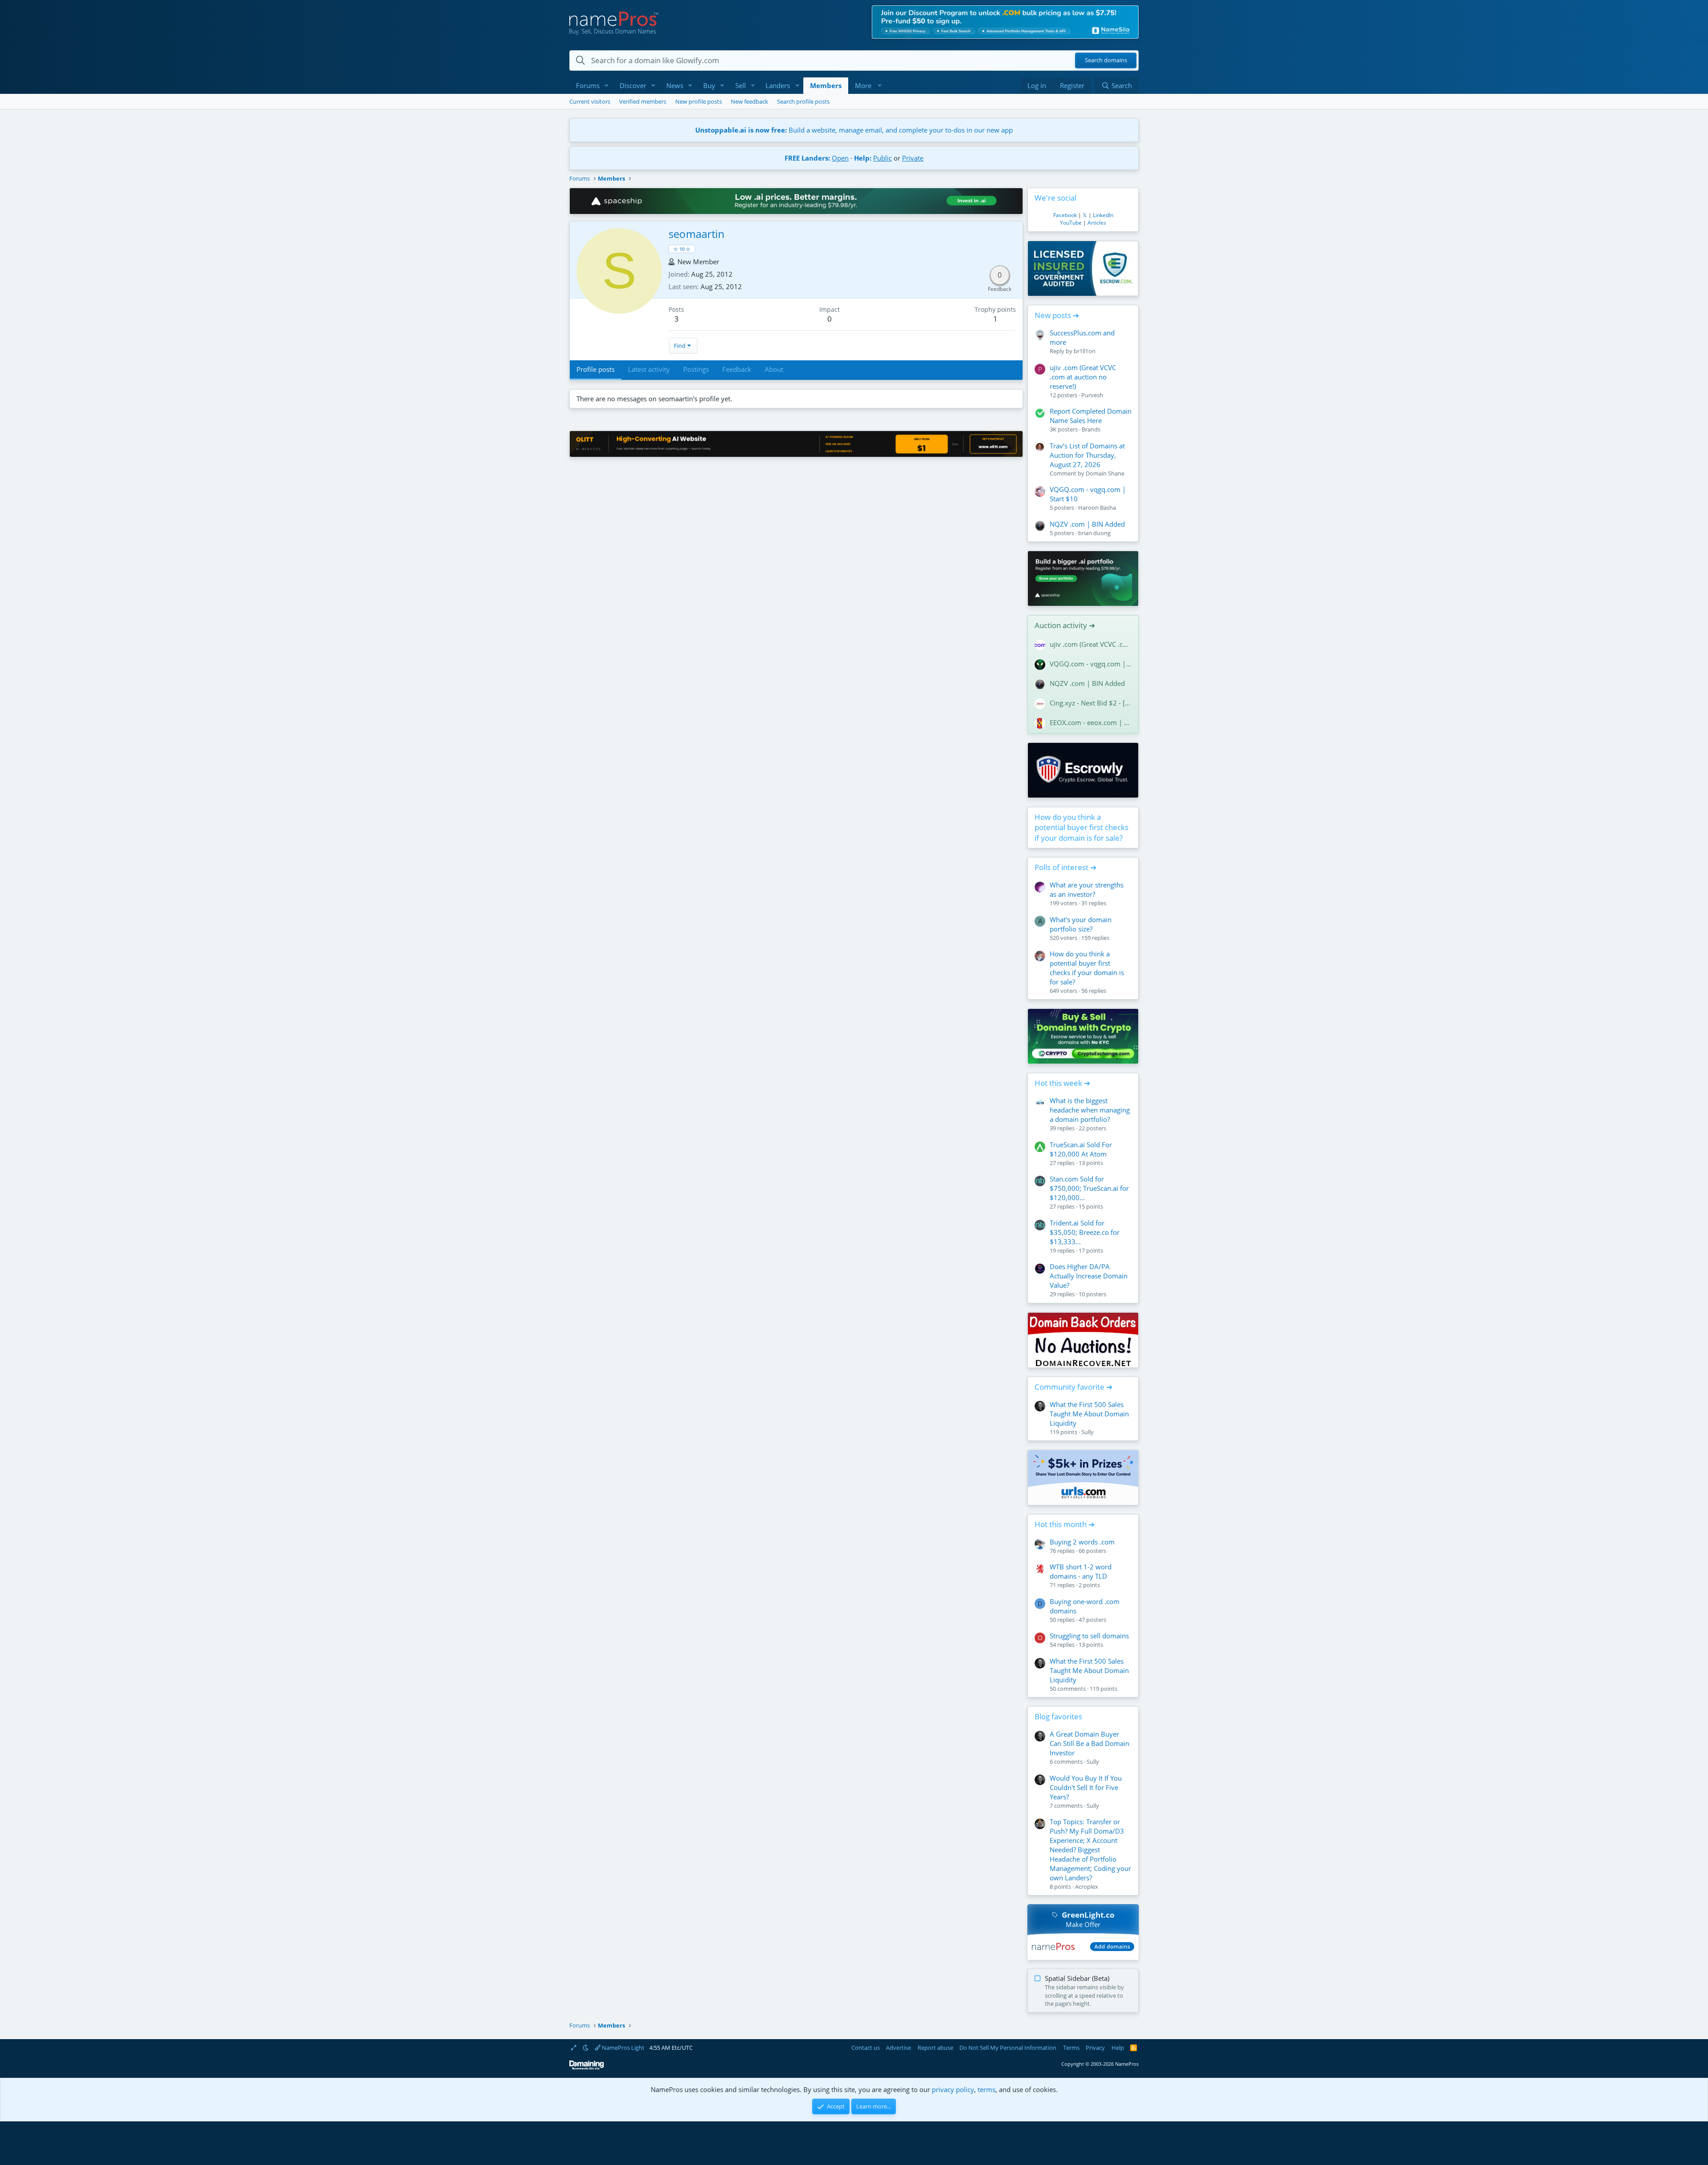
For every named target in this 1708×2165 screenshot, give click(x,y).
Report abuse (935, 2048)
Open (840, 158)
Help (1118, 2048)
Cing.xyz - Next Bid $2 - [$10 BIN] (1091, 703)
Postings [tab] (696, 369)
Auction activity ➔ (1065, 625)
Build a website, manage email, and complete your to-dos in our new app (854, 130)
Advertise (898, 2048)
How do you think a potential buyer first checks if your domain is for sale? (1082, 828)
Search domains (1106, 60)
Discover (633, 85)
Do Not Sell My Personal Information (1008, 2048)
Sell (741, 85)
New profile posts (699, 101)
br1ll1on (1085, 351)
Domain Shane (1105, 473)
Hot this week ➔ (1062, 1083)
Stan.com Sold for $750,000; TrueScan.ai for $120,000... (1089, 1188)
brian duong (1094, 533)
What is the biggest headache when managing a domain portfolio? (1090, 1110)
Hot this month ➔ (1065, 1524)
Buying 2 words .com (1082, 1542)
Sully (1088, 1432)
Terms (1071, 2048)
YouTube (1071, 223)
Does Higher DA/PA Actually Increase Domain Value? (1089, 1276)
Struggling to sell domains (1089, 1636)
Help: (863, 158)
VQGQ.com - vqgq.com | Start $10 (1091, 664)
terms (987, 2089)
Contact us (866, 2048)
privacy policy (953, 2089)
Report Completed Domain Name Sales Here (1091, 416)
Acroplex (1087, 1887)
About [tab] (774, 369)
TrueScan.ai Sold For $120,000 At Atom (1081, 1149)
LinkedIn (1103, 215)
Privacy (1095, 2048)
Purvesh (1092, 395)
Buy (709, 85)
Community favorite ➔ (1074, 1387)
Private (913, 158)
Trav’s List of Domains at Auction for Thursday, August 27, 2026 (1087, 455)
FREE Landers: (807, 158)
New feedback (749, 101)
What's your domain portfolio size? (1081, 924)
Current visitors (590, 101)
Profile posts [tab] (596, 369)
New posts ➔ (1057, 315)
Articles (1097, 223)
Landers (778, 85)
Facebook (1065, 215)
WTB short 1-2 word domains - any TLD (1081, 1571)
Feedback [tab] (737, 369)
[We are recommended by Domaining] (587, 2068)
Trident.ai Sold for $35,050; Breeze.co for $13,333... (1085, 1232)
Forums (588, 85)
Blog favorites (1058, 1716)
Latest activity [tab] (649, 369)
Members (826, 85)
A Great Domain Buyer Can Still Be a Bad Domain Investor (1090, 1743)
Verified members (643, 101)
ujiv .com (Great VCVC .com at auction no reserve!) (1083, 377)
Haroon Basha (1097, 508)
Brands (1091, 429)
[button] (607, 86)
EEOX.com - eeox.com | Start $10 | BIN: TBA (1091, 722)
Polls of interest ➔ (1065, 867)
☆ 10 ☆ (682, 249)
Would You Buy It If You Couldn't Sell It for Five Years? (1086, 1787)
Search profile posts (803, 101)
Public (882, 158)
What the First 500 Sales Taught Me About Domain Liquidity (1089, 1414)
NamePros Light (622, 2048)
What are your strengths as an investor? (1087, 889)
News (675, 85)
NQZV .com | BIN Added (1087, 524)
